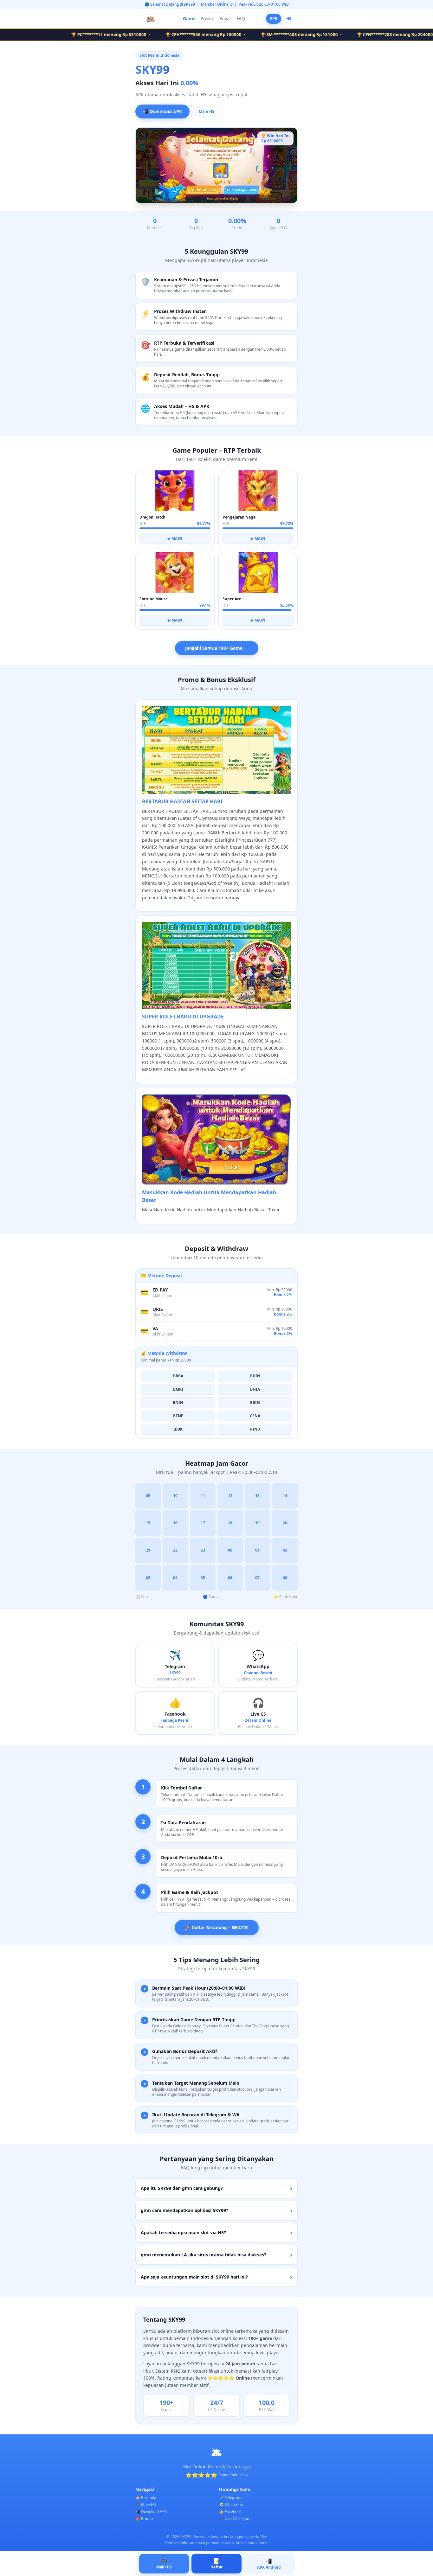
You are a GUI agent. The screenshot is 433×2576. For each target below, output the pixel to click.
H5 (289, 19)
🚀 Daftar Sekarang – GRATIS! (217, 1927)
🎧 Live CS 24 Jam (235, 2519)
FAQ (241, 19)
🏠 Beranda (146, 2498)
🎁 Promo (144, 2519)
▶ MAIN (175, 538)
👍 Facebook (230, 2512)
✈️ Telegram (230, 2498)
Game (189, 19)
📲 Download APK (162, 111)
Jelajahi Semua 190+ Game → (217, 648)
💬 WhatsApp (231, 2505)
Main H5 (207, 111)
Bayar (225, 19)
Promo (207, 19)
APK (274, 19)
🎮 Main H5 (146, 2505)
